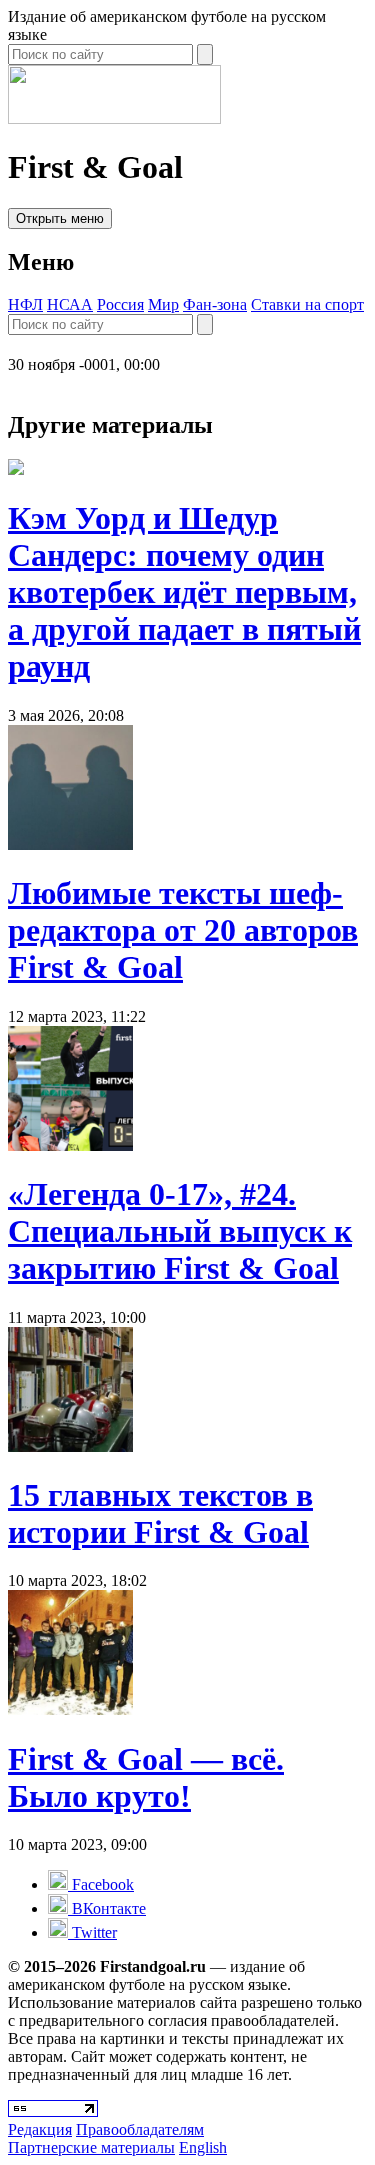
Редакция (40, 2129)
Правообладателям (140, 2129)
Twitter (92, 1932)
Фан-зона (215, 304)
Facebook (101, 1884)
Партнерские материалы (91, 2147)
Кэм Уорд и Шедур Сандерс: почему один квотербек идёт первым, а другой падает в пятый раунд (184, 592)
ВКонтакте (107, 1908)
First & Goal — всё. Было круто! (146, 1777)
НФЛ (25, 304)
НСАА (70, 304)
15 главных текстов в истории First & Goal (160, 1513)
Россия (120, 304)
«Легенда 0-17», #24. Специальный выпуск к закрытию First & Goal (180, 1231)
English (203, 2147)
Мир (163, 304)
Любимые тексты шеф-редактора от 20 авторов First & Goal (183, 930)
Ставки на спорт (307, 304)
